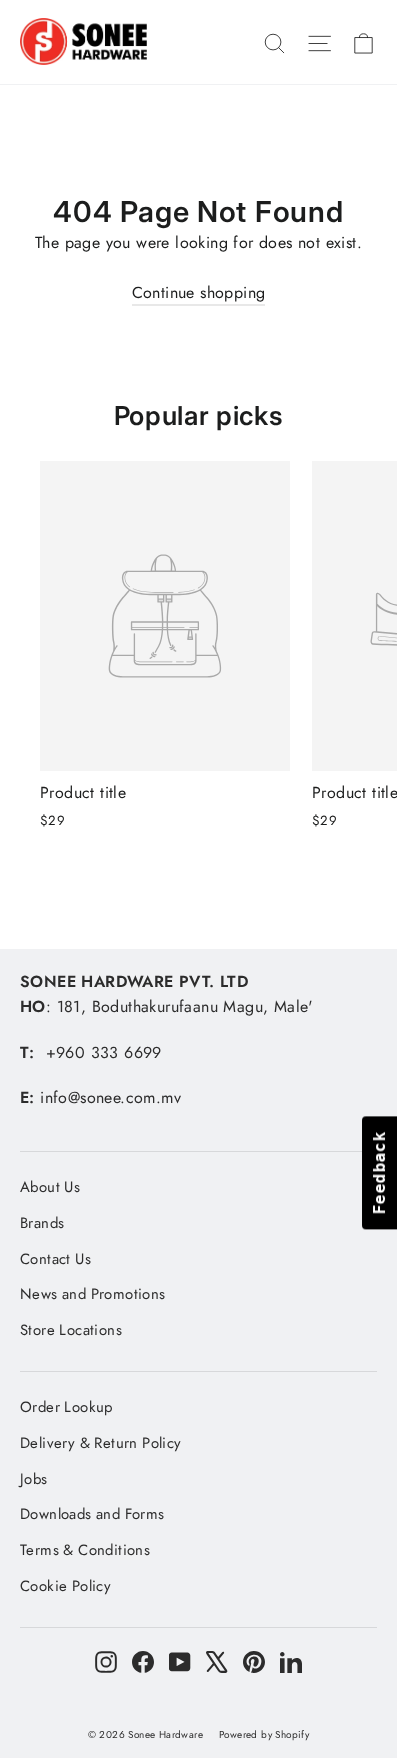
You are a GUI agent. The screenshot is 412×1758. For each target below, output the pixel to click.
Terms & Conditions (85, 1550)
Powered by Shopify (264, 1734)
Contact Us (55, 1259)
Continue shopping (199, 292)
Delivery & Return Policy (101, 1443)
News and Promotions (93, 1294)
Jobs (34, 1479)
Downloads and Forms (92, 1514)
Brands (42, 1223)
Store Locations (71, 1330)
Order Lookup (66, 1407)
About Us (50, 1187)
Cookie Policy (65, 1586)
